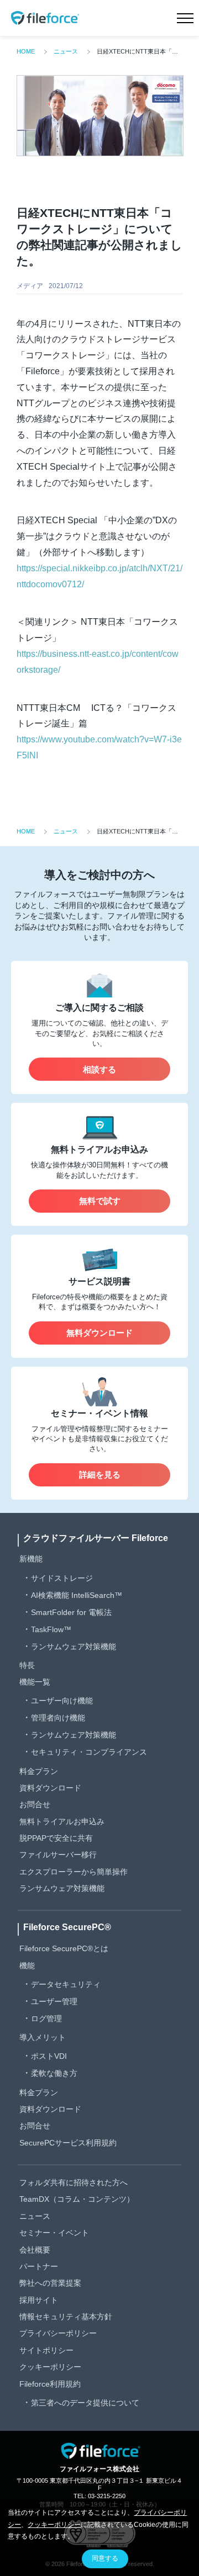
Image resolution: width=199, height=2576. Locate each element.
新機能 (31, 1559)
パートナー (39, 2266)
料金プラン (39, 1771)
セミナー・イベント (54, 2233)
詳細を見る (100, 1475)
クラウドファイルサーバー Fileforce (96, 1538)
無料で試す (100, 1201)
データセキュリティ (66, 1984)
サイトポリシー (46, 2350)
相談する (99, 1069)
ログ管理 (46, 2019)
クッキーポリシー (50, 2367)
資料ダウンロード (50, 1788)
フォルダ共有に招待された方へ (74, 2182)
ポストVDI (49, 2056)
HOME (26, 51)
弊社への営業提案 (50, 2283)
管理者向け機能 (58, 1718)
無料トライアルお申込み (62, 1821)
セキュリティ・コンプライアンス (89, 1752)
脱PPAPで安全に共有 (56, 1838)
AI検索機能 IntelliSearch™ (77, 1595)
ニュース (66, 51)
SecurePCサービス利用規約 (68, 2143)
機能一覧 (35, 1682)
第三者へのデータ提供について (85, 2403)
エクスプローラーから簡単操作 (74, 1872)
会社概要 (35, 2250)
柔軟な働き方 (54, 2073)
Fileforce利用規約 (50, 2384)
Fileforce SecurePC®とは (64, 1948)
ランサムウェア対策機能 (74, 1646)
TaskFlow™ (51, 1629)
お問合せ (35, 1804)
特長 (27, 1665)
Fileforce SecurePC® (67, 1927)
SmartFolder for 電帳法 (71, 1612)
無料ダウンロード (99, 1333)
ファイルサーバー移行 (58, 1855)
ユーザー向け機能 (62, 1701)
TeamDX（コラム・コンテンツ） (77, 2199)
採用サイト (39, 2300)
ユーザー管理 (54, 2001)
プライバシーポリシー (58, 2333)
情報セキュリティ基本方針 (66, 2317)
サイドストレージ (62, 1578)
